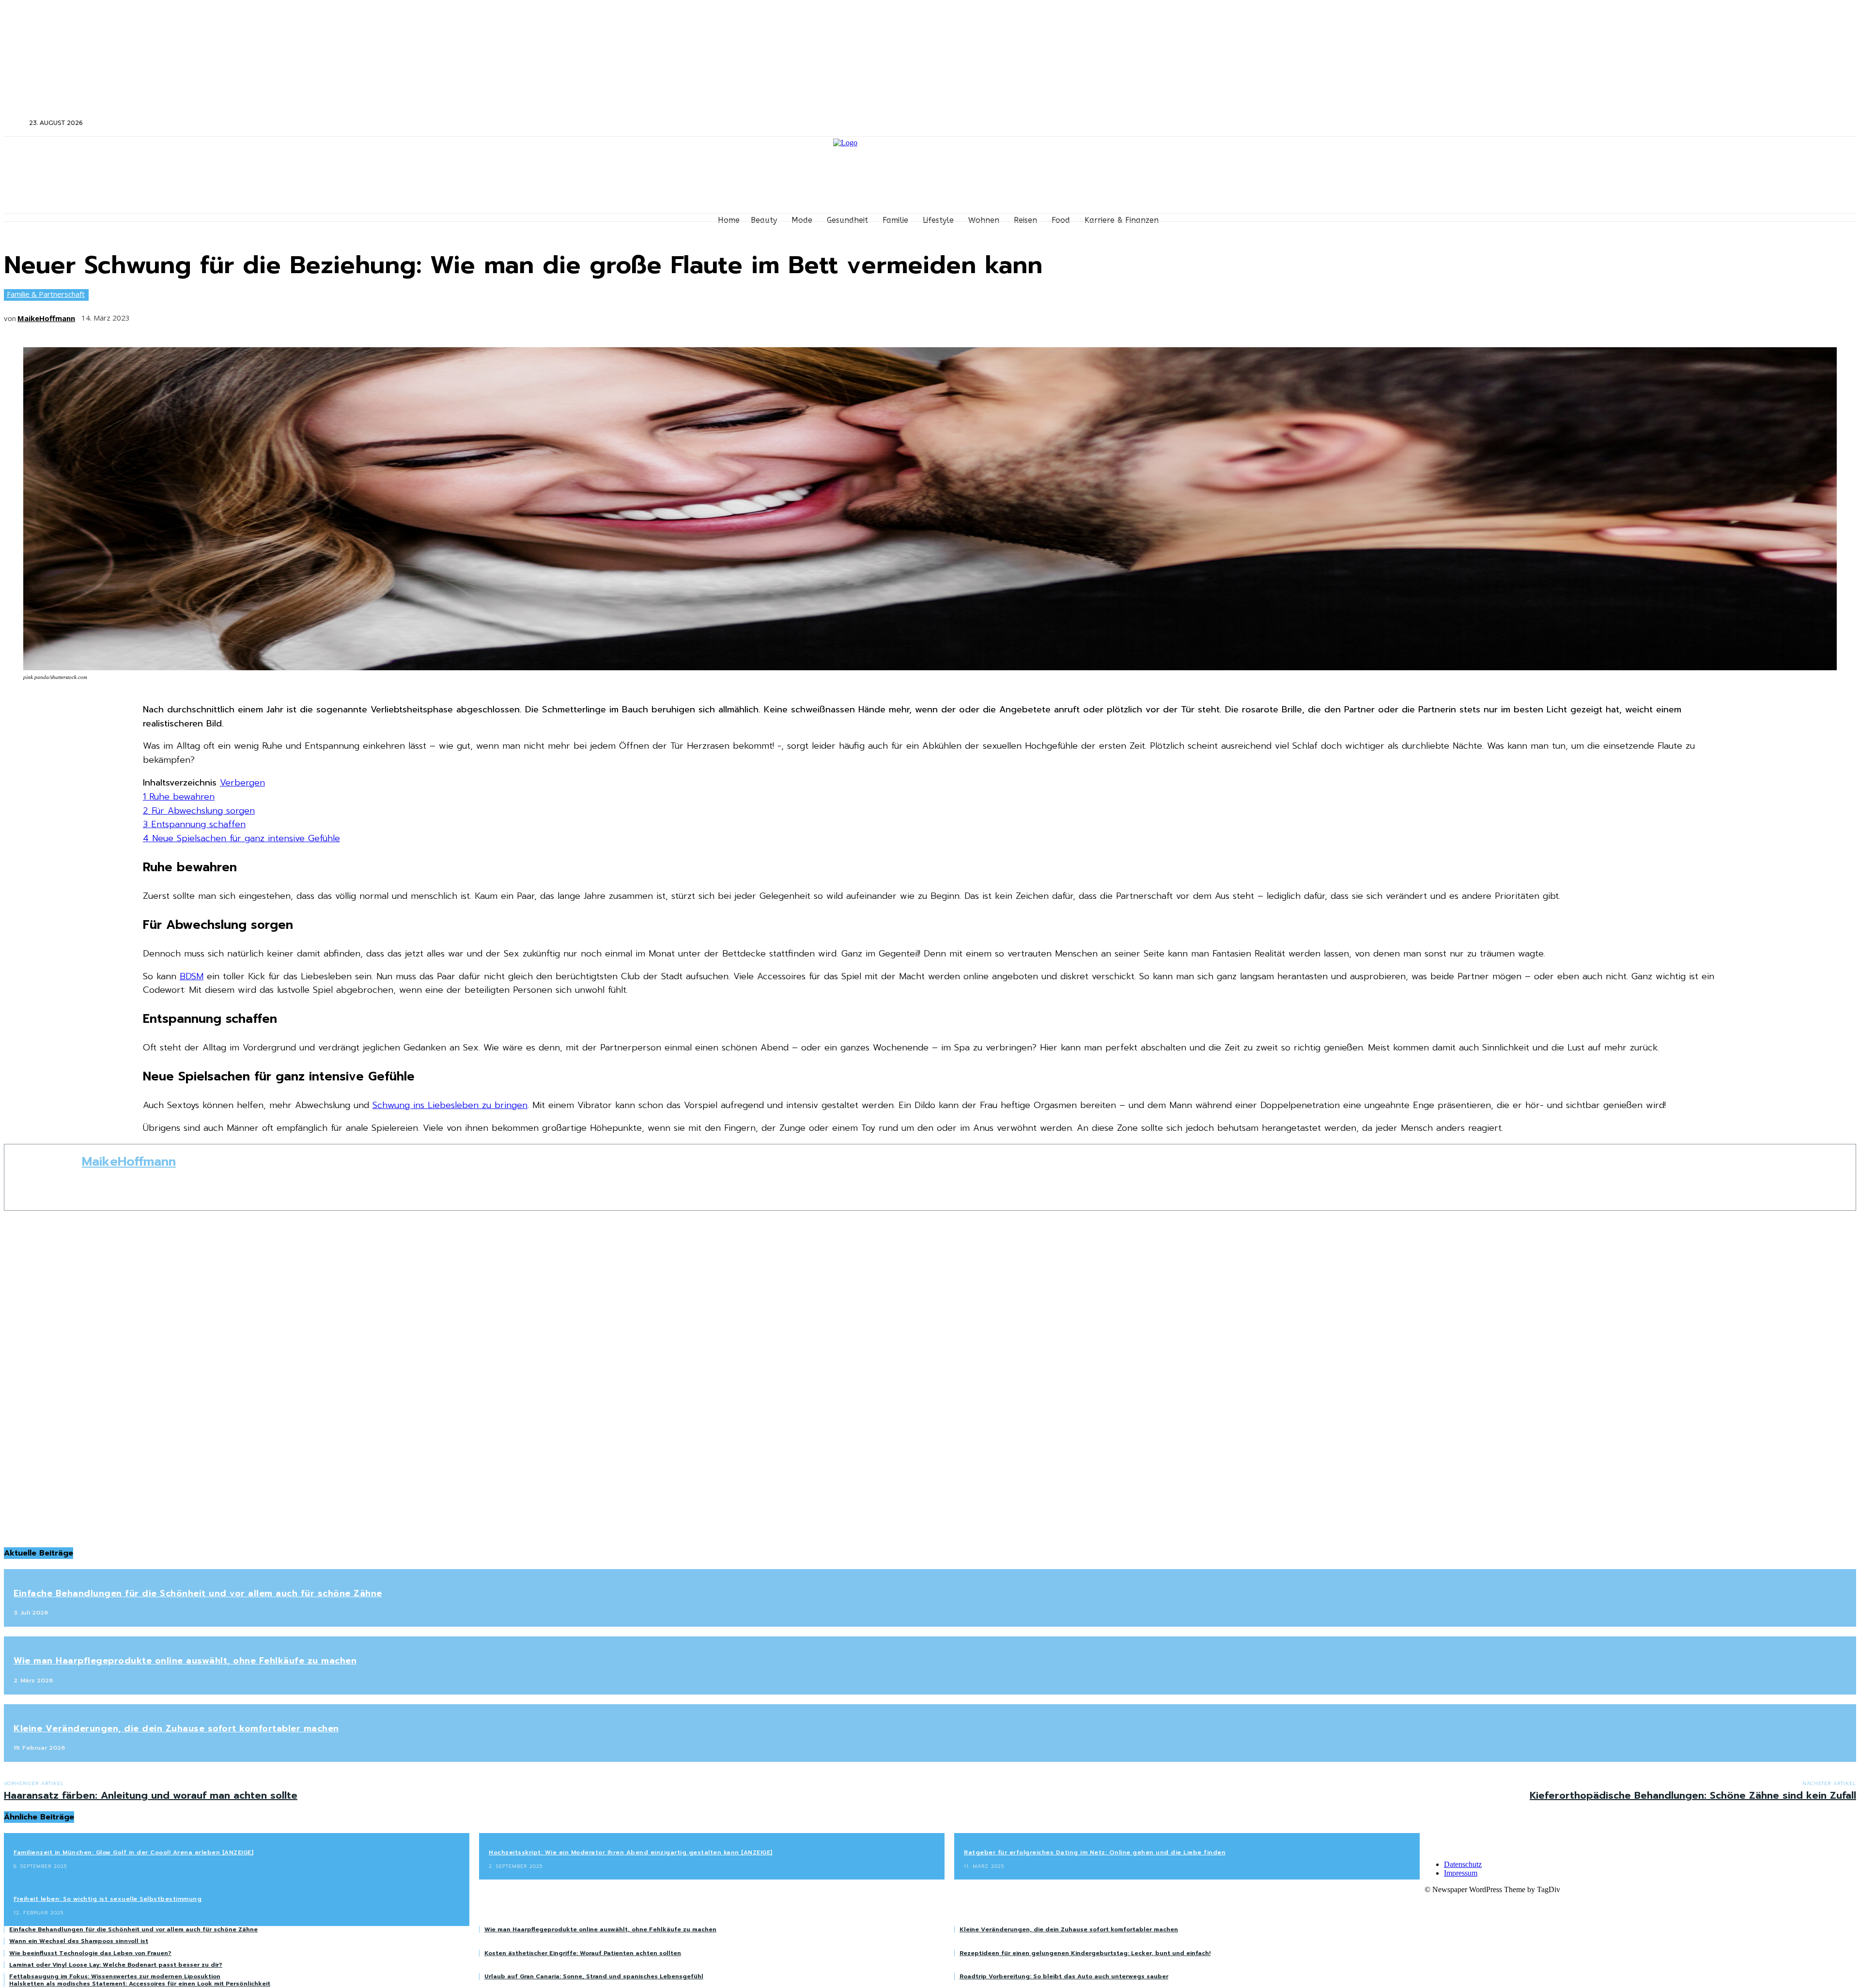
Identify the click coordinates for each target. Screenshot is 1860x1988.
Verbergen (242, 783)
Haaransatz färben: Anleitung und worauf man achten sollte (151, 1795)
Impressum (1461, 1873)
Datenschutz (1463, 1864)
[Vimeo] (1531, 123)
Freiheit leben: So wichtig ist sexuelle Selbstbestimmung (108, 1899)
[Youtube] (1544, 123)
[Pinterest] (218, 315)
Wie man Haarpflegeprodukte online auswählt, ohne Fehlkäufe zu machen (185, 1661)
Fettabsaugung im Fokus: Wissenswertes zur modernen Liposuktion (115, 1976)
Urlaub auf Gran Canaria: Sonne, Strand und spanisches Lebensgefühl (594, 1976)
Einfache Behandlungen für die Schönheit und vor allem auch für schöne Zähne (198, 1593)
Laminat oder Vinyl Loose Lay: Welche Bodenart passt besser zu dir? (116, 1965)
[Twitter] (1518, 123)
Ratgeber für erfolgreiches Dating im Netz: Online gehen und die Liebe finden (1095, 1852)
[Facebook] (1492, 123)
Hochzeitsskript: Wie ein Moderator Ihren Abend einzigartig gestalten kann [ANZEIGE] (631, 1852)
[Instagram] (1505, 123)
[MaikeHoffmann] (43, 1177)
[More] (290, 315)
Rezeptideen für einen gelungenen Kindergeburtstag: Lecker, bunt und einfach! (1085, 1953)
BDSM (192, 976)
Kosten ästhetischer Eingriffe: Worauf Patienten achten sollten (583, 1953)
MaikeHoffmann (46, 318)
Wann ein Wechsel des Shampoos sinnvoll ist (79, 1941)
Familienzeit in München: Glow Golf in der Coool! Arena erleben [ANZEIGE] (133, 1852)
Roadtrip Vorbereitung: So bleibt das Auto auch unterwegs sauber (1064, 1976)
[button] (15, 123)
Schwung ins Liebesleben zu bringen (450, 1105)
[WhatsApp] (254, 315)
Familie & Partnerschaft (46, 294)
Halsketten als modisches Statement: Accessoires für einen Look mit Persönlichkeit (140, 1984)
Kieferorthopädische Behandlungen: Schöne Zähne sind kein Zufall (1693, 1795)
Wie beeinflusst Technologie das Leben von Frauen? (90, 1953)
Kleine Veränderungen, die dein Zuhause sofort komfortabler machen (176, 1728)
